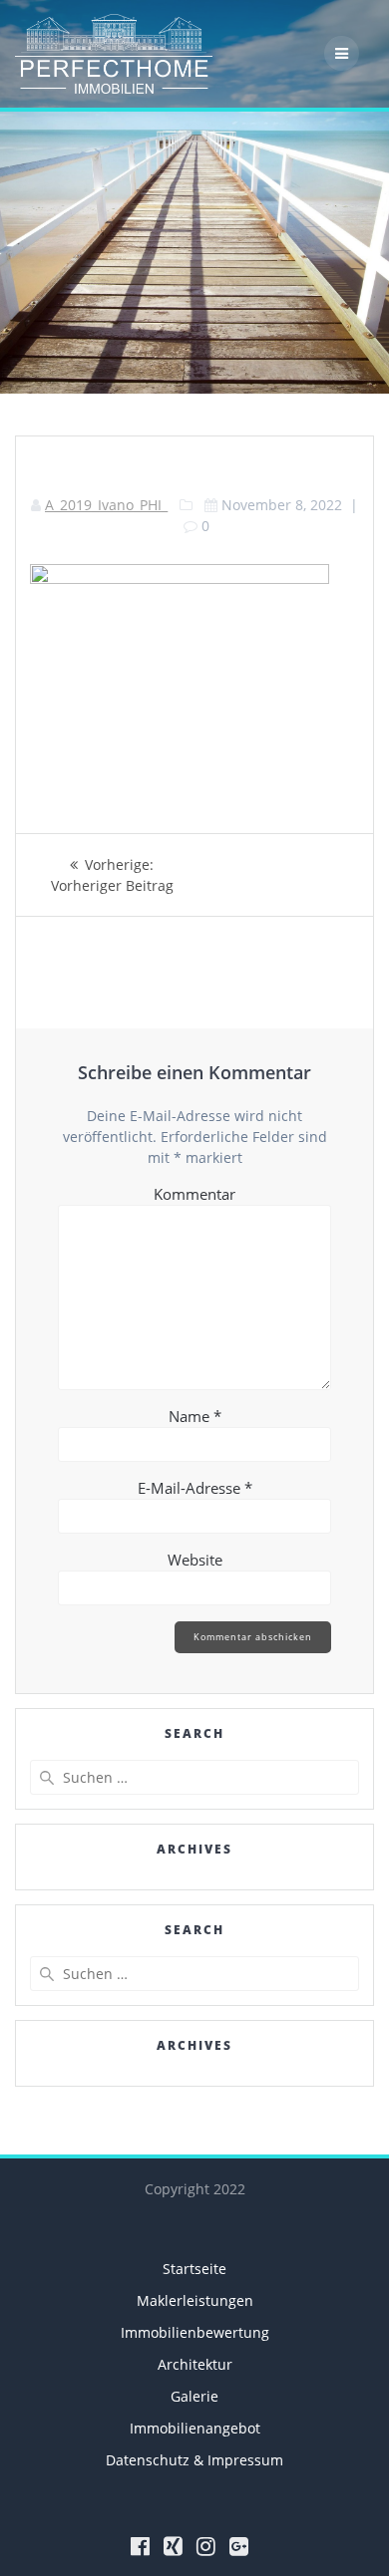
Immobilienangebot (195, 2428)
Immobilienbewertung (195, 2332)
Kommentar (194, 1194)
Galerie (194, 2396)
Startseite (194, 2269)
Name (195, 1416)
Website (195, 1560)
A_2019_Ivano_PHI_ (106, 505)
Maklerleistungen (195, 2300)
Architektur (195, 2364)
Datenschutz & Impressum (194, 2460)
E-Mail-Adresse (195, 1488)
